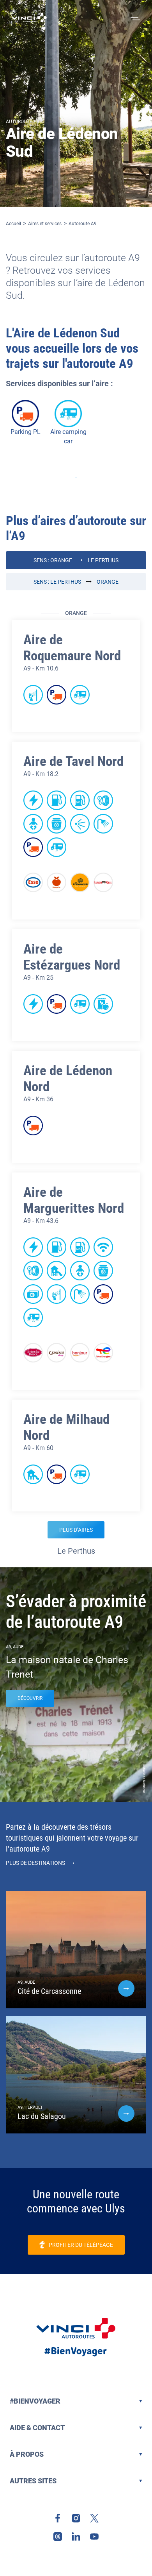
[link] (58, 2518)
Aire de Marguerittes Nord (74, 1200)
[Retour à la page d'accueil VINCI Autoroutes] (29, 18)
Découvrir (30, 1698)
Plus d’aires (76, 1530)
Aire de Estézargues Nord (72, 957)
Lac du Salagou (42, 2116)
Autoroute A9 (83, 224)
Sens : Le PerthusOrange (76, 582)
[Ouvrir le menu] (134, 18)
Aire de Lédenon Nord (68, 1079)
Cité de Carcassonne (49, 1991)
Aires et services (45, 224)
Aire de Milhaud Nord (66, 1427)
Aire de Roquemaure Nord (72, 648)
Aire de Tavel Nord (73, 761)
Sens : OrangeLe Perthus (76, 560)
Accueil (13, 224)
